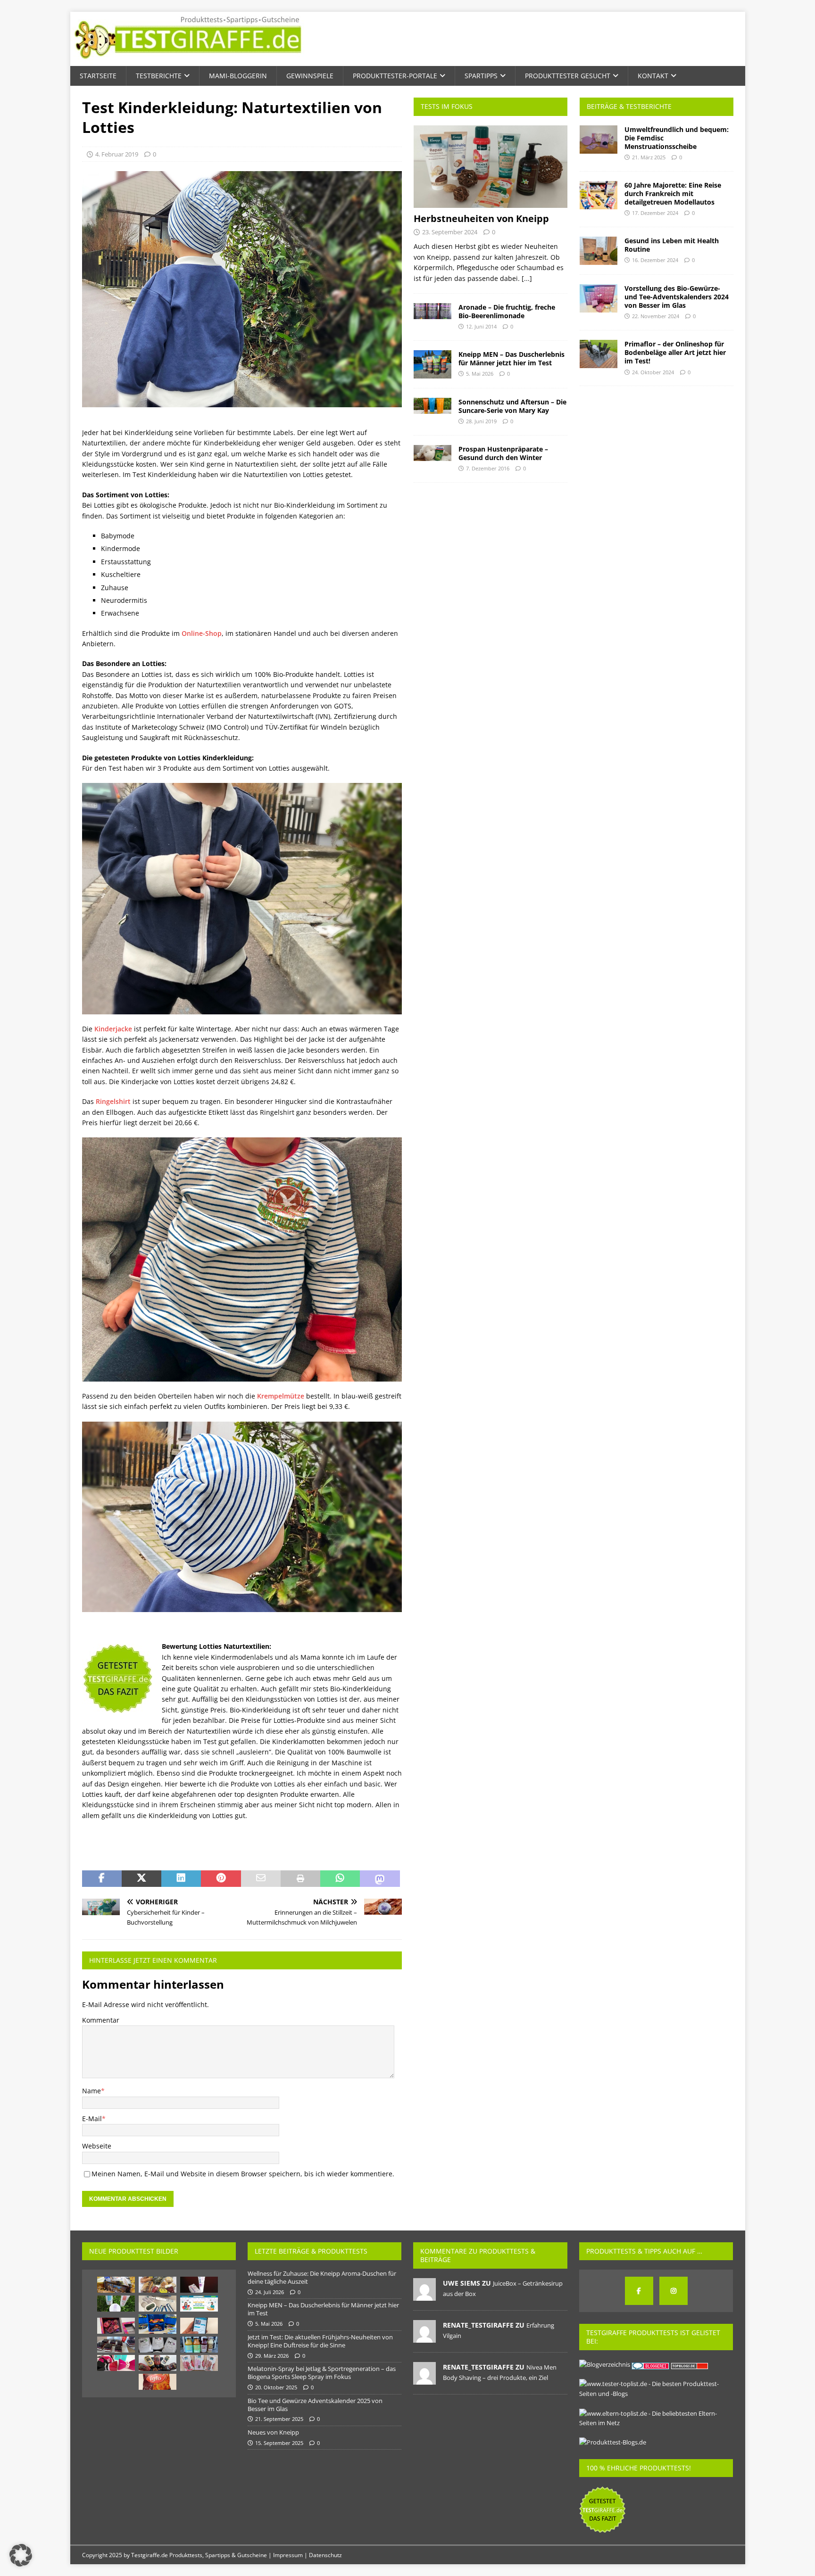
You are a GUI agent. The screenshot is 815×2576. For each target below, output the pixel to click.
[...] (527, 278)
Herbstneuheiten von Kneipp (481, 218)
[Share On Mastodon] (380, 1879)
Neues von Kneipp (273, 2432)
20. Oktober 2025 (276, 2387)
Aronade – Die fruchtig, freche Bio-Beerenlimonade (507, 311)
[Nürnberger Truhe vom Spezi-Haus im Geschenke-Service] (116, 2285)
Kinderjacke (113, 1029)
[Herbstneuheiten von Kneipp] (491, 167)
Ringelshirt (113, 1101)
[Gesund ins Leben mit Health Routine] (599, 251)
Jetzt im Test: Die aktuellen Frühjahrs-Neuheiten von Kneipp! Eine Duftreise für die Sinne (320, 2341)
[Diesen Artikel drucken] (300, 1879)
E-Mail (92, 2119)
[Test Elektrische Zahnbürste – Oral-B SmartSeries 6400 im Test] (158, 2304)
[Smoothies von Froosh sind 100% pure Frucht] (199, 2345)
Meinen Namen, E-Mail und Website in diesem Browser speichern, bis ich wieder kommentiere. (243, 2174)
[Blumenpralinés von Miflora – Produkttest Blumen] (116, 2326)
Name (91, 2091)
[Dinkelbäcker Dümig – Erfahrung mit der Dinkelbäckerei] (158, 2285)
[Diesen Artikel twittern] (141, 1879)
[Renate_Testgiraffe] (424, 2338)
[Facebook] (639, 2291)
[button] (21, 2555)
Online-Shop (202, 633)
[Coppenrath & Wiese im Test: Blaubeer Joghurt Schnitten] (116, 2345)
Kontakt (653, 76)
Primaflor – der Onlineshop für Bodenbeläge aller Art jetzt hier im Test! (675, 352)
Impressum (288, 2555)
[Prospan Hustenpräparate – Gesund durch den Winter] (432, 453)
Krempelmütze (281, 1396)
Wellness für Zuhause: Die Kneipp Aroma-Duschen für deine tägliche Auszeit (322, 2277)
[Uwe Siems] (424, 2296)
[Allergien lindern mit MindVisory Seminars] (199, 2326)
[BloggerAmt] (605, 2364)
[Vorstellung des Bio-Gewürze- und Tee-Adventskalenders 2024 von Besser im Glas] (599, 298)
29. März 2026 (272, 2356)
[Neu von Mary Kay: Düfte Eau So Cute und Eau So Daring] (116, 2363)
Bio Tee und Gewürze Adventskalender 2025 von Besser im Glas (315, 2405)
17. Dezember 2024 (655, 213)
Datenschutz (325, 2555)
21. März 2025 (649, 157)
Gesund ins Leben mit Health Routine (672, 245)
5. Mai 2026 (480, 374)
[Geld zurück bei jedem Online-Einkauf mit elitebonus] (199, 2304)
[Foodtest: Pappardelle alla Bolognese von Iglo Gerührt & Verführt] (158, 2382)
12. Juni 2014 (481, 326)
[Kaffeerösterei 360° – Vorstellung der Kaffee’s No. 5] (158, 2345)
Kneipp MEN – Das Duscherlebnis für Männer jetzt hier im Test (511, 358)
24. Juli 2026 (270, 2292)
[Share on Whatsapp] (340, 1879)
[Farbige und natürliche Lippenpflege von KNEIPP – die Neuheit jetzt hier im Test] (199, 2363)
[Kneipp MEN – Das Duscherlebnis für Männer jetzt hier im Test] (432, 364)
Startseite (98, 76)
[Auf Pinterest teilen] (221, 1879)
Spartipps (481, 76)
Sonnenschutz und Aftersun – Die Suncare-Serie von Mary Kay (512, 406)
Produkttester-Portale (395, 76)
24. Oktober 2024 (653, 372)
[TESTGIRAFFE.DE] (188, 61)
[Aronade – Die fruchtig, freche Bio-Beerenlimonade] (432, 311)
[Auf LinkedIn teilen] (181, 1879)
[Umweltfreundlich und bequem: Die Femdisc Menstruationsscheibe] (599, 140)
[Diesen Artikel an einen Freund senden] (261, 1879)
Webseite (97, 2146)
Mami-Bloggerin (238, 76)
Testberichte (159, 76)
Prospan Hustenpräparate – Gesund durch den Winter (503, 453)
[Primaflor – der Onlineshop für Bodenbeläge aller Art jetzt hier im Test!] (599, 354)
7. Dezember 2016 (488, 468)
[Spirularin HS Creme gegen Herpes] (199, 2285)
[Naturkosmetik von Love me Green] (116, 2304)
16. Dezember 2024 (655, 260)
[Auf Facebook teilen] (102, 1879)
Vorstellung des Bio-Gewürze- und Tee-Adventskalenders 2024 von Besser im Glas (677, 297)
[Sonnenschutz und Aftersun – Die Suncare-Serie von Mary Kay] (432, 406)
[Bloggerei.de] (651, 2364)
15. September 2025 (279, 2443)
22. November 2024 (656, 316)
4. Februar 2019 (117, 154)
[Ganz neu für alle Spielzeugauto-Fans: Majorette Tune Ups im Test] (158, 2324)
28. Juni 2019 (481, 421)
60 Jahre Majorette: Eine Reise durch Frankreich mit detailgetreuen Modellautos (673, 193)
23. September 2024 (450, 232)
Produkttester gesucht (568, 76)
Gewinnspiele (310, 76)
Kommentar (101, 2020)
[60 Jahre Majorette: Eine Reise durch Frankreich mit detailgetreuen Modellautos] (599, 195)
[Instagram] (674, 2291)
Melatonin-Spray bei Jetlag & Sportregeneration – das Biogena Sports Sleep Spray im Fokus (322, 2373)
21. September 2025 (279, 2419)
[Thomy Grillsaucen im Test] (158, 2363)
